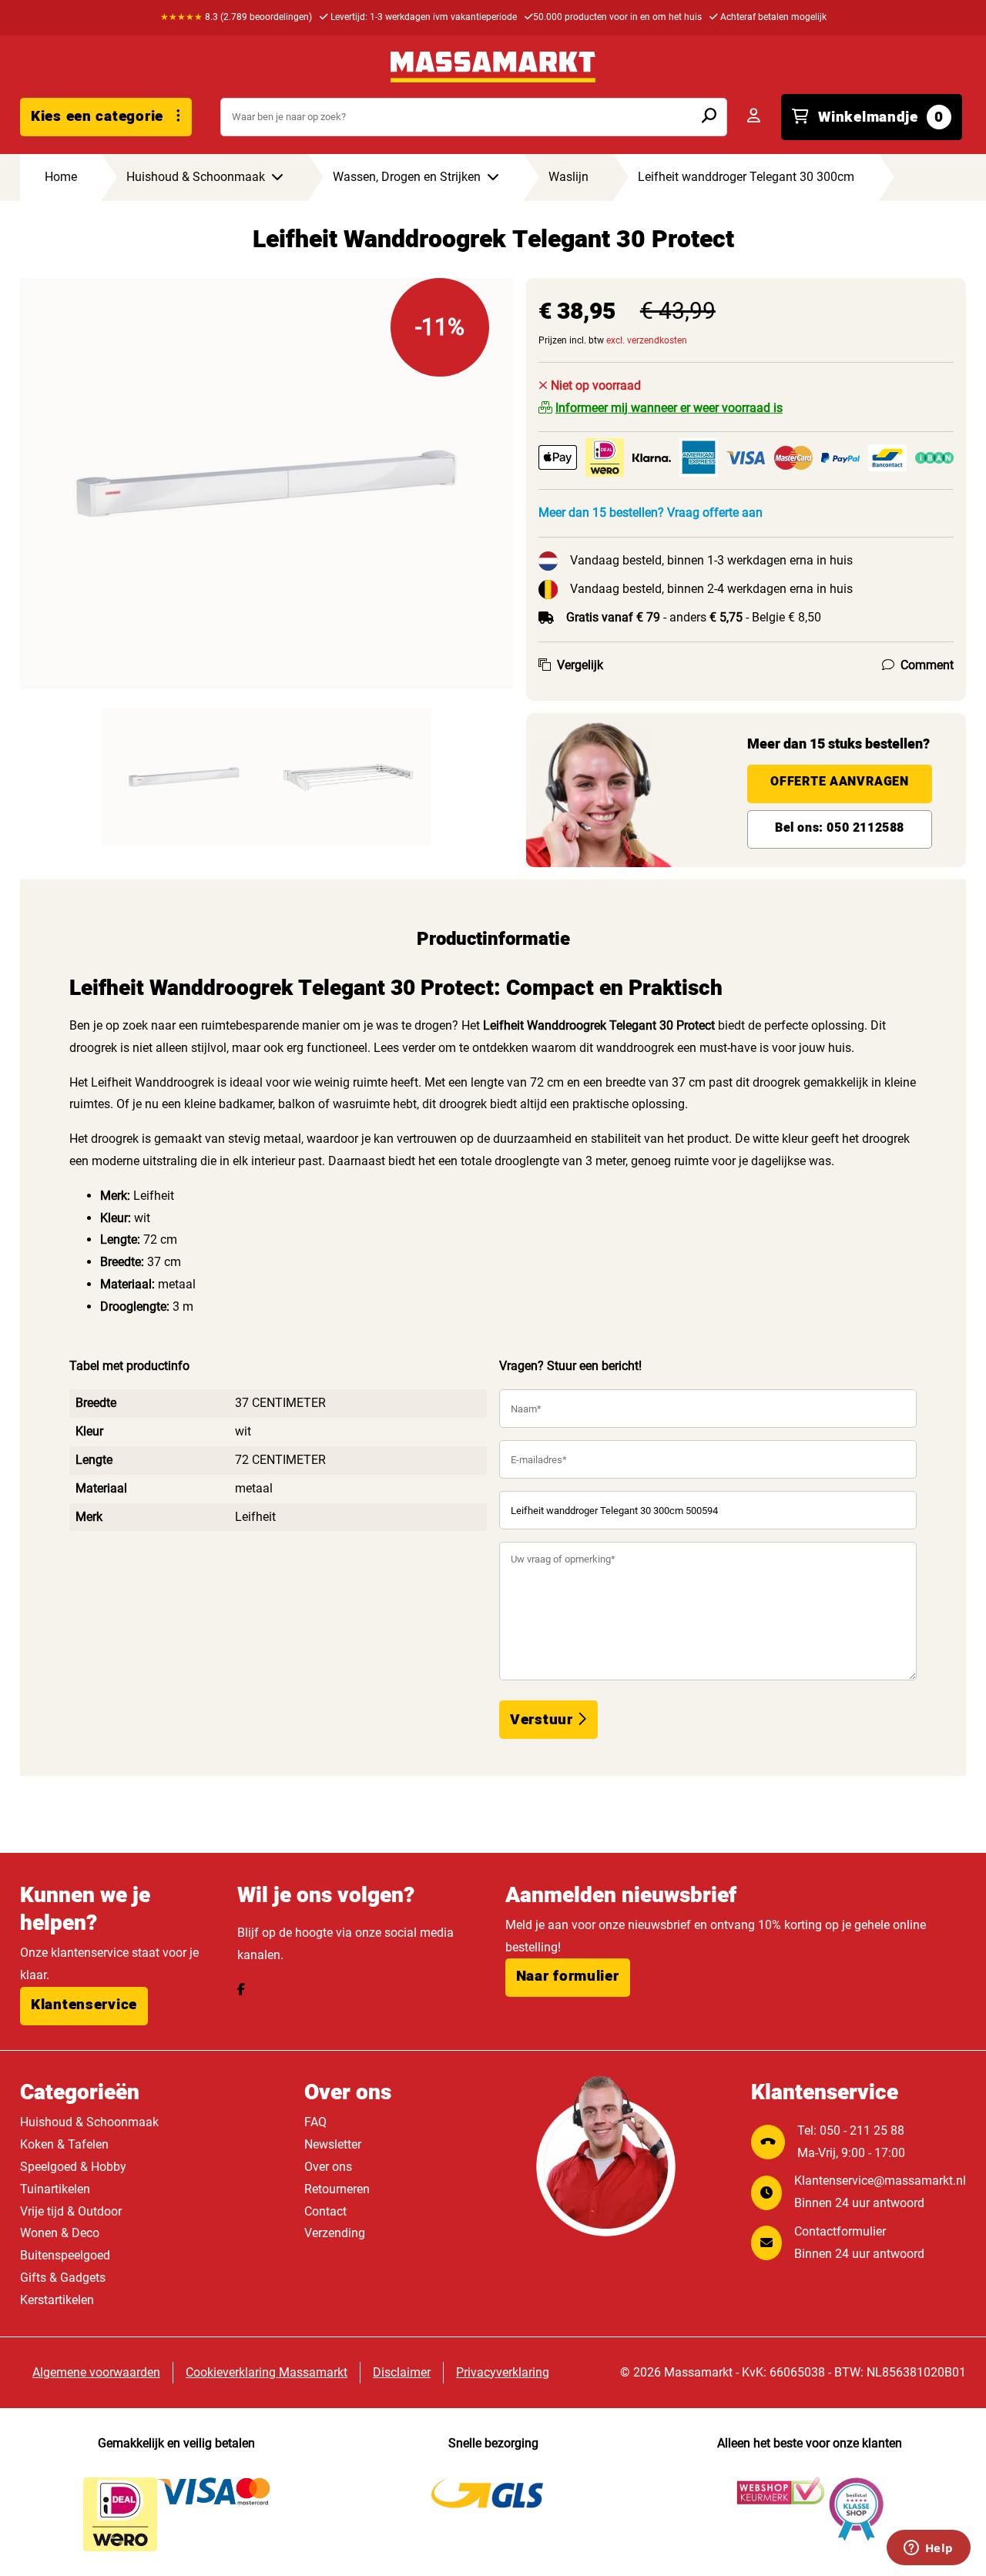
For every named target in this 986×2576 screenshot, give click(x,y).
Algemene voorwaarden (96, 2372)
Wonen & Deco (60, 2233)
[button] (84, 2006)
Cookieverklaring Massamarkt (267, 2372)
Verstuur (543, 1720)
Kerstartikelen (57, 2300)
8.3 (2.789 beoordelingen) (236, 17)
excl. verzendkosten (647, 340)
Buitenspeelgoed (65, 2255)
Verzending (335, 2233)
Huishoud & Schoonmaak (89, 2122)
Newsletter (333, 2144)
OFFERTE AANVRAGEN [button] (839, 782)
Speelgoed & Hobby (73, 2167)
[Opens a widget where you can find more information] (928, 2549)
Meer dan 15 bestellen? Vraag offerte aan (651, 513)
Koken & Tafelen (64, 2144)
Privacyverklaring (503, 2372)
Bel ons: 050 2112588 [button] (840, 828)
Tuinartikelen (55, 2189)
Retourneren (337, 2189)
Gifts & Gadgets (63, 2278)
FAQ (315, 2122)
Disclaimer (402, 2372)
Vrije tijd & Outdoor (71, 2211)
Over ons (328, 2167)
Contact (325, 2211)
